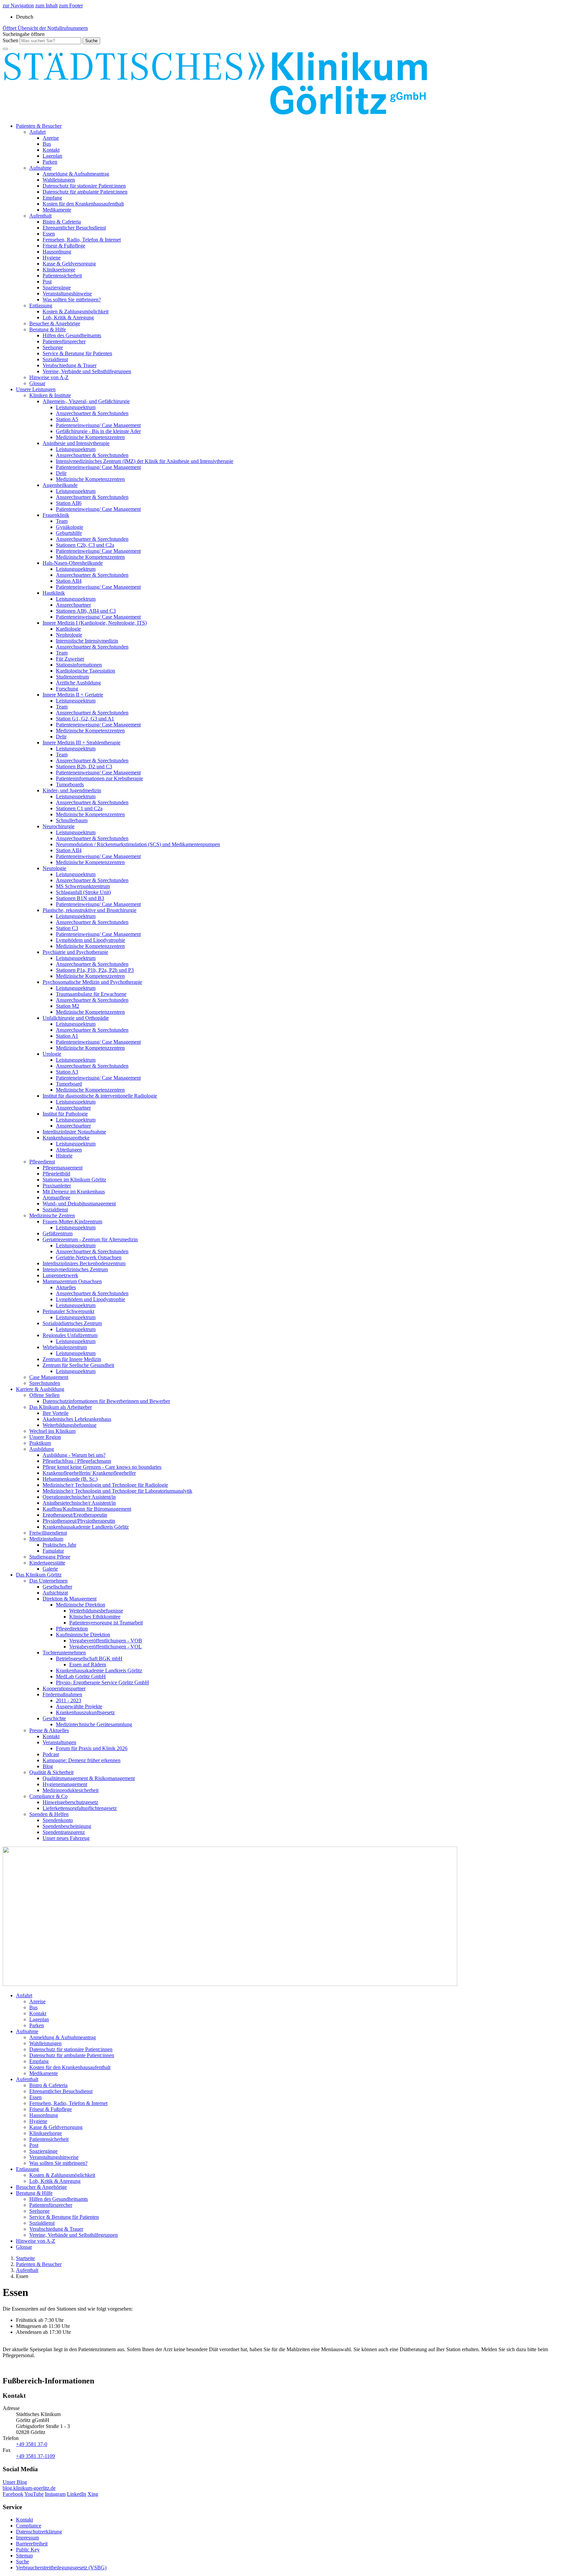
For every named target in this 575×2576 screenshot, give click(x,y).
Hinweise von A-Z (49, 377)
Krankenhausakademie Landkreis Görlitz (86, 1527)
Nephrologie (69, 635)
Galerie (50, 1569)
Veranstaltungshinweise (67, 294)
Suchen (10, 40)
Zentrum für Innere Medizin (72, 1359)
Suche (22, 2562)
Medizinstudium (46, 1539)
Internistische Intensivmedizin (87, 641)
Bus (47, 144)
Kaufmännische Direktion (83, 1635)
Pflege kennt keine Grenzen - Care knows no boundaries (102, 1467)
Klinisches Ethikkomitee (95, 1617)
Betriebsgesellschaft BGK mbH (89, 1659)
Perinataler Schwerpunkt (68, 1311)
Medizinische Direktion (81, 1605)
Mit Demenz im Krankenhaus (74, 1192)
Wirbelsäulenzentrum (65, 1347)
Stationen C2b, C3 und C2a (85, 545)
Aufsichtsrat (55, 1593)
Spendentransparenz (64, 1832)
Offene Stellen (44, 1395)
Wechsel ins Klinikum (52, 1431)
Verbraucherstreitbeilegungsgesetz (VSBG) (61, 2568)
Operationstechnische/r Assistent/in (79, 1497)
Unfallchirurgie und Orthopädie (76, 1018)
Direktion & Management (70, 1599)
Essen (49, 234)
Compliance (29, 2526)
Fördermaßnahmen (62, 1694)
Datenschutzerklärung (39, 2532)
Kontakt (51, 150)
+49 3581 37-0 (32, 2444)
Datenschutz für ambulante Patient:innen (85, 192)
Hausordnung (57, 252)
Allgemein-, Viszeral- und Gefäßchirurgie (86, 401)
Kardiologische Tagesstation (86, 671)
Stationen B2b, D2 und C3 (84, 766)
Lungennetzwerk (60, 1275)
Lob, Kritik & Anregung (68, 317)
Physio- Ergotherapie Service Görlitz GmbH (102, 1682)
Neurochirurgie (59, 826)
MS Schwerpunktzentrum (83, 886)
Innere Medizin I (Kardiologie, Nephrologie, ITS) (95, 623)
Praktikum (40, 1443)
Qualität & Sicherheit (51, 1772)
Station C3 (67, 928)
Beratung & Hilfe (48, 329)
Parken (50, 162)
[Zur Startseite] (216, 115)
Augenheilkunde (60, 485)
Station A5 (67, 419)
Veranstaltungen (59, 1742)
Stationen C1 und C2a (79, 808)
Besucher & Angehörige (55, 323)
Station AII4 (69, 581)
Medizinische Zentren (52, 1215)
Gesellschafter (57, 1587)
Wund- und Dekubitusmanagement (79, 1204)
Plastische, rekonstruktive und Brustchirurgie (90, 910)
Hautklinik (54, 593)
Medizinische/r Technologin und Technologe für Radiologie (105, 1485)
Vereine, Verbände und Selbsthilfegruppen (87, 371)
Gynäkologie (70, 527)
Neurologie (54, 868)
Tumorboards (70, 784)
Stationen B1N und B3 (80, 898)
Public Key (28, 2550)
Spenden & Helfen (49, 1814)
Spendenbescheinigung (67, 1826)
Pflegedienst (42, 1162)
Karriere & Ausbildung (40, 1389)
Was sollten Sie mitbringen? (72, 300)
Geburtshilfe (69, 533)
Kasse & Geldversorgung (69, 264)
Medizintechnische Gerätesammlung (94, 1724)
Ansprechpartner (73, 605)
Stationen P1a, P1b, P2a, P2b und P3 (95, 970)
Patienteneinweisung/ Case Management (98, 425)
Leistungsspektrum (76, 407)
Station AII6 (69, 503)
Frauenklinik (56, 515)
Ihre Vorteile (56, 1413)
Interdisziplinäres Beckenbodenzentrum (84, 1263)
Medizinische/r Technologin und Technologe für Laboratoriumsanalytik (117, 1491)
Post (47, 282)
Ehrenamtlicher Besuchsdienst (74, 228)
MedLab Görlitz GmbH (81, 1676)
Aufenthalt (40, 216)
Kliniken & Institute (50, 395)
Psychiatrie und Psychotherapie (75, 952)
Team (62, 521)
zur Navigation (18, 5)
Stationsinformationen (79, 665)
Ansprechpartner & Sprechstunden (92, 413)
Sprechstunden (45, 1383)
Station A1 (67, 1036)
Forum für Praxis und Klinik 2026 (92, 1748)
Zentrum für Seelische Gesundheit (78, 1365)
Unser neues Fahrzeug (66, 1838)
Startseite (25, 2258)
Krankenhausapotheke (66, 1138)
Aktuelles (66, 1287)
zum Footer (71, 5)
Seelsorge (53, 347)
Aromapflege (56, 1198)
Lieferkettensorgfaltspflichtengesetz (80, 1808)
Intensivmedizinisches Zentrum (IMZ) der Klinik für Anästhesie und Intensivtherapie (145, 461)
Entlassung (41, 305)
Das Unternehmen (48, 1581)
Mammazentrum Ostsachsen (72, 1281)
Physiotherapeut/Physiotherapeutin (79, 1521)
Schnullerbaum (72, 820)
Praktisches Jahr (59, 1545)
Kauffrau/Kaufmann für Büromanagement (87, 1509)
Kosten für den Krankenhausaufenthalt (83, 204)
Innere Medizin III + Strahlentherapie (82, 743)
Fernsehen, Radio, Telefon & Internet (82, 240)
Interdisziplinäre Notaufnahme (74, 1132)
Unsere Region (45, 1437)
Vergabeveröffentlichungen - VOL (105, 1647)
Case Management (49, 1377)
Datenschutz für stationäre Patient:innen (84, 186)
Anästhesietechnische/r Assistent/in (79, 1503)
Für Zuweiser (70, 659)
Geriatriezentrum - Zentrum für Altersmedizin (90, 1239)
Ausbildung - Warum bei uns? (74, 1455)
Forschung (67, 689)
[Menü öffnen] (5, 49)
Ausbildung (42, 1449)
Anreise (51, 138)
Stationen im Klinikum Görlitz (74, 1180)
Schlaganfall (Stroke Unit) (83, 892)
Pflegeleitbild (56, 1174)
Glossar (37, 383)
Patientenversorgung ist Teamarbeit (106, 1623)
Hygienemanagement (65, 1784)
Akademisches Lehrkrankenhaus (77, 1419)
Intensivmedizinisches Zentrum (75, 1269)
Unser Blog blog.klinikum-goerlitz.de (29, 2485)
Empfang (52, 198)
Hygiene (52, 258)
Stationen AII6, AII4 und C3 (86, 611)
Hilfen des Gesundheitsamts (72, 335)
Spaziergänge (57, 288)
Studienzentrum (72, 677)
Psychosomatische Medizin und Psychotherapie (92, 982)
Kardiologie (68, 629)
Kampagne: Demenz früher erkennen (82, 1760)
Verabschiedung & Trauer (70, 365)
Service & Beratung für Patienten (77, 353)
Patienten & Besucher (39, 126)
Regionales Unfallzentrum (70, 1335)
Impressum (27, 2538)
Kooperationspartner (64, 1688)
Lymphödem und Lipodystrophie (91, 940)
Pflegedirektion (72, 1629)
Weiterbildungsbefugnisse (70, 1425)
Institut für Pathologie (65, 1114)
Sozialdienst (55, 359)
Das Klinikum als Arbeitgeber (61, 1407)
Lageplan (52, 156)
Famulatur (53, 1551)
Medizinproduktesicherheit (71, 1790)
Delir (61, 473)
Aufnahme (40, 168)
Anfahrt (37, 132)
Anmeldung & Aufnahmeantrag (76, 174)
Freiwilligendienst (48, 1533)
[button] (24, 34)
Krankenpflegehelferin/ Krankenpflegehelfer (89, 1473)
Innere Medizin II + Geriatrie (73, 695)
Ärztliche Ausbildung (78, 683)
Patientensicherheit (62, 276)
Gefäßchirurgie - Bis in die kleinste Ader (98, 431)
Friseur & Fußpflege (64, 246)
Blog (48, 1766)
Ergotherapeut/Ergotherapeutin (75, 1515)
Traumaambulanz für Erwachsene (91, 994)
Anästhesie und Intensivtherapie (76, 443)
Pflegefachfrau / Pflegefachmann (77, 1461)
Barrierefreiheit (32, 2544)
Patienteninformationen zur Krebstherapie (99, 778)
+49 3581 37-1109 (35, 2456)
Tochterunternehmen (64, 1653)
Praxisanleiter (57, 1186)
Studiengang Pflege (50, 1557)
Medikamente (57, 210)
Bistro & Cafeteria (62, 222)
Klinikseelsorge (59, 270)
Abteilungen (69, 1150)
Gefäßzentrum (58, 1233)
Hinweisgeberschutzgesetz (70, 1802)
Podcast (51, 1754)
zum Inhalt (46, 5)
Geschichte (54, 1718)
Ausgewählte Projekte (79, 1706)
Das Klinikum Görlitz (39, 1575)
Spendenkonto (58, 1820)
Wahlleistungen (59, 180)
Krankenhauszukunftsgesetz (85, 1712)
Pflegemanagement (63, 1168)
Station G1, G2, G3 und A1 (85, 719)
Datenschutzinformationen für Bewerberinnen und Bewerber (106, 1401)
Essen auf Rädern (88, 1665)
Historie (64, 1156)
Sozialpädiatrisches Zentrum (72, 1323)
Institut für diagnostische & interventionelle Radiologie (100, 1096)
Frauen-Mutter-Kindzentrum (72, 1221)
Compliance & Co (48, 1796)
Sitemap (24, 2556)
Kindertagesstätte (47, 1563)
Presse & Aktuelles (49, 1730)
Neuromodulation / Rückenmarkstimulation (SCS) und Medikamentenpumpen (138, 844)
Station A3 (67, 1072)
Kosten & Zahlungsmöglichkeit (76, 311)
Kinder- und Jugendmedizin (72, 790)
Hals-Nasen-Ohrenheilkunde (73, 563)
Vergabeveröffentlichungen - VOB (106, 1641)
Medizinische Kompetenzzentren (90, 437)
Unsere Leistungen (36, 389)
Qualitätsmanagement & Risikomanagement (89, 1778)
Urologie (52, 1054)
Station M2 (68, 1006)
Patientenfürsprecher (64, 341)
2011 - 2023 (69, 1700)
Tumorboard (69, 1084)
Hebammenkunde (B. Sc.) (70, 1479)
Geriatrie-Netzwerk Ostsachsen (89, 1257)
